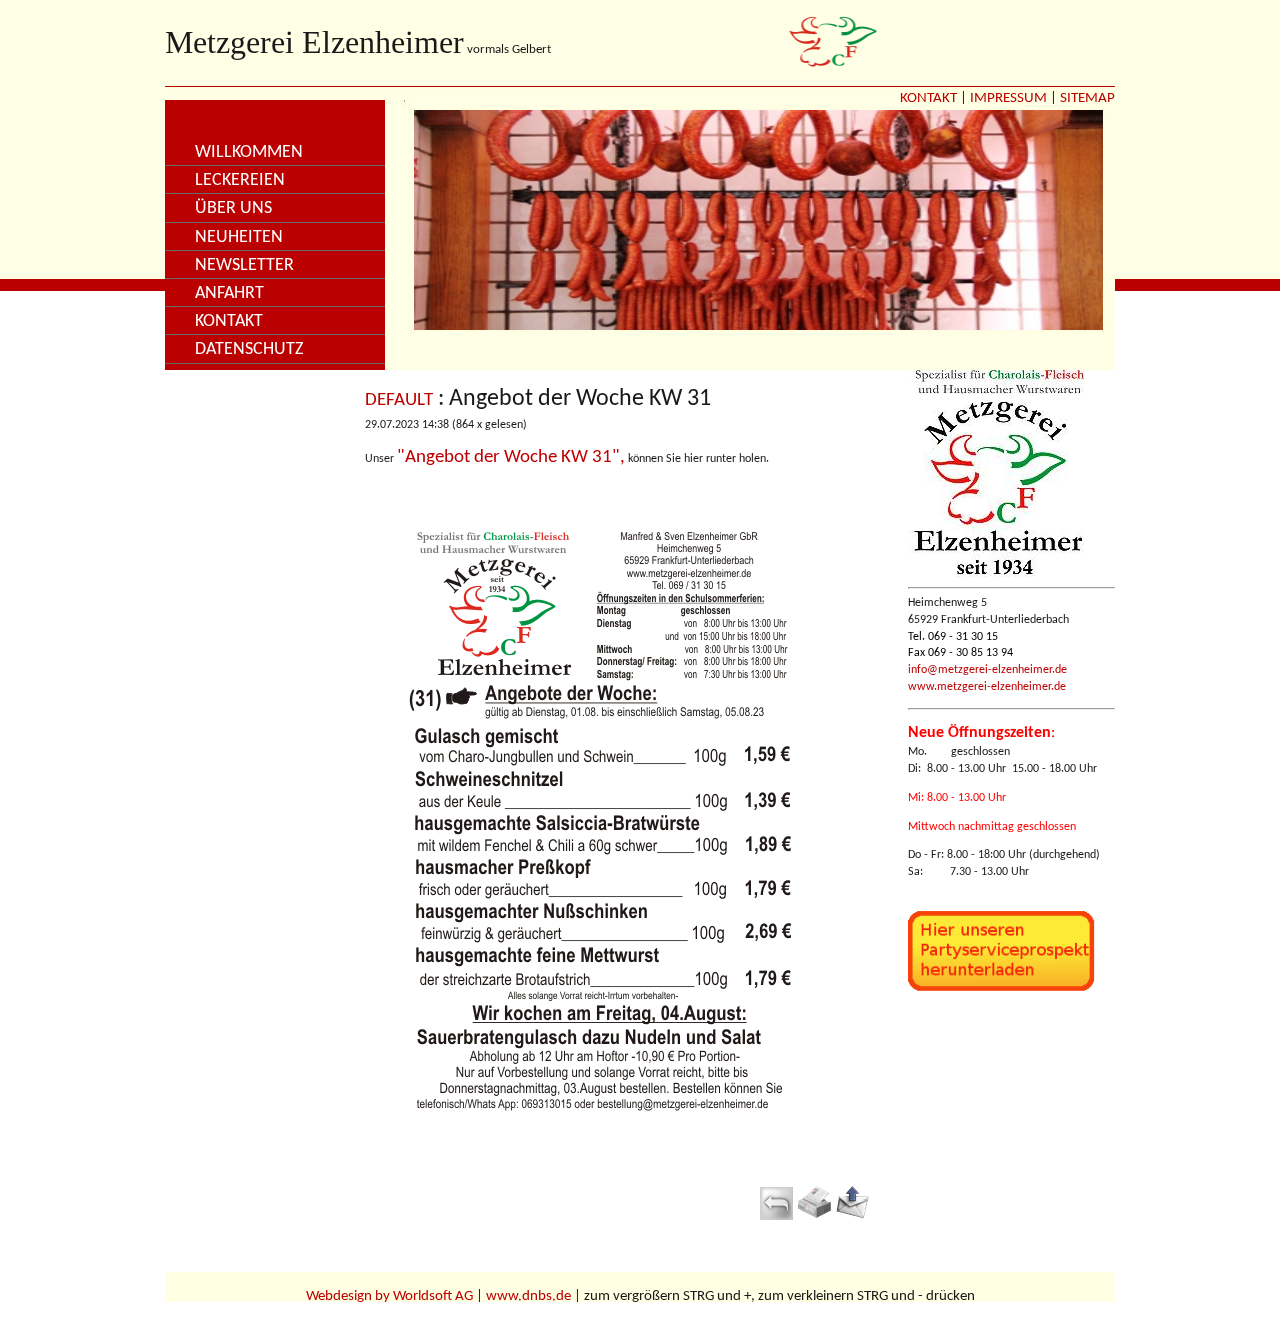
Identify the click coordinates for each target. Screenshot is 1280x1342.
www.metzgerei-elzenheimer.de (987, 687)
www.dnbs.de (528, 1296)
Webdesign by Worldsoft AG (389, 1296)
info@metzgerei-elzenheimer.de (987, 670)
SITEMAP (1087, 98)
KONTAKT (928, 98)
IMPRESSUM (1008, 98)
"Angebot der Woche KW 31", (511, 457)
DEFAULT (399, 400)
